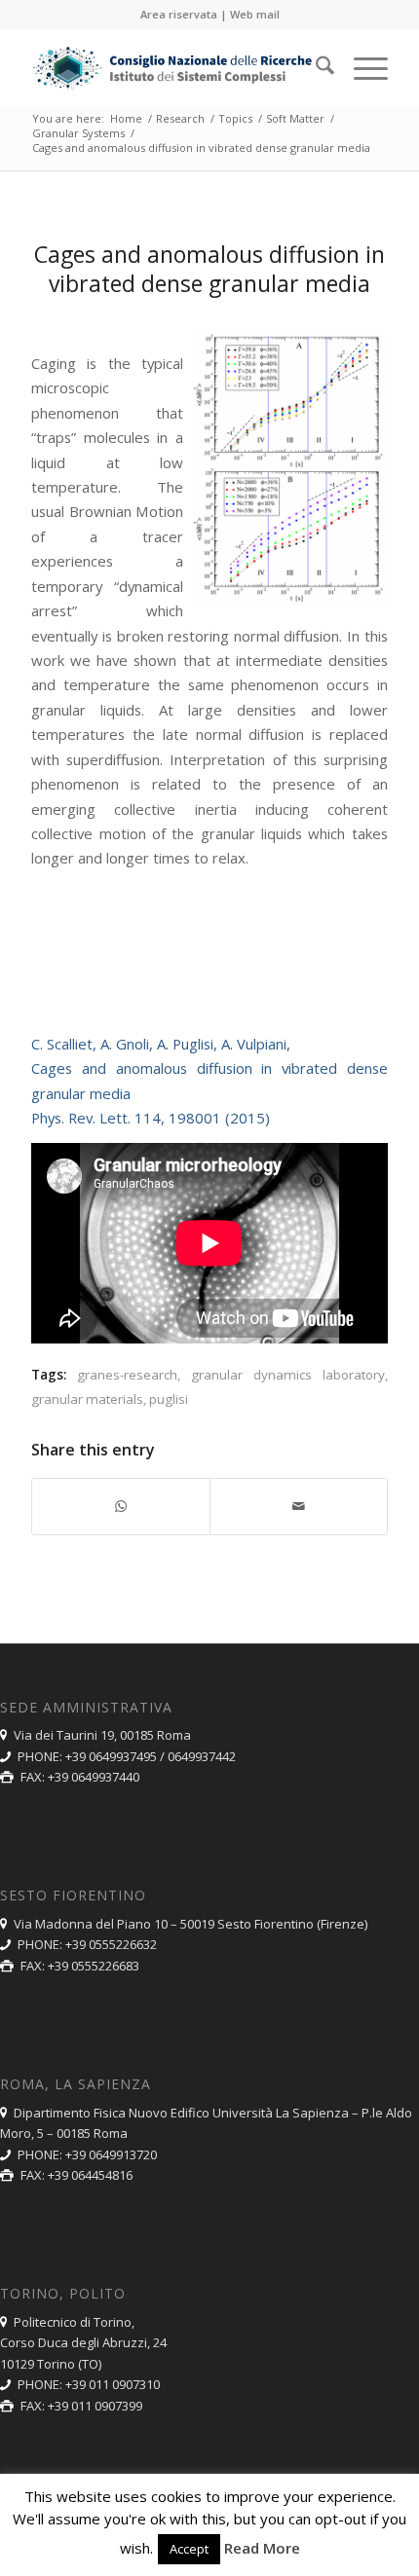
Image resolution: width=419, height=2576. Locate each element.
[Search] (315, 68)
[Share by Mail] (299, 1506)
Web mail (255, 14)
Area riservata (179, 14)
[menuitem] (315, 68)
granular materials (87, 1399)
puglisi (169, 1399)
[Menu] (361, 68)
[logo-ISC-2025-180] (173, 68)
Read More (262, 2548)
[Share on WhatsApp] (121, 1506)
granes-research (127, 1375)
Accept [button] (189, 2549)
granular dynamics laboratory (288, 1375)
